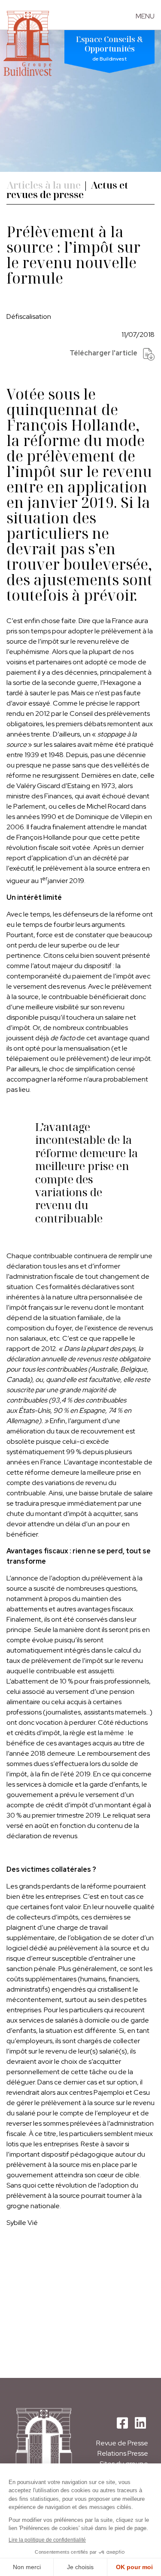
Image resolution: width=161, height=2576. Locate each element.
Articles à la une (44, 185)
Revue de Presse (122, 2443)
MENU (145, 16)
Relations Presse (123, 2453)
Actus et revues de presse (67, 190)
